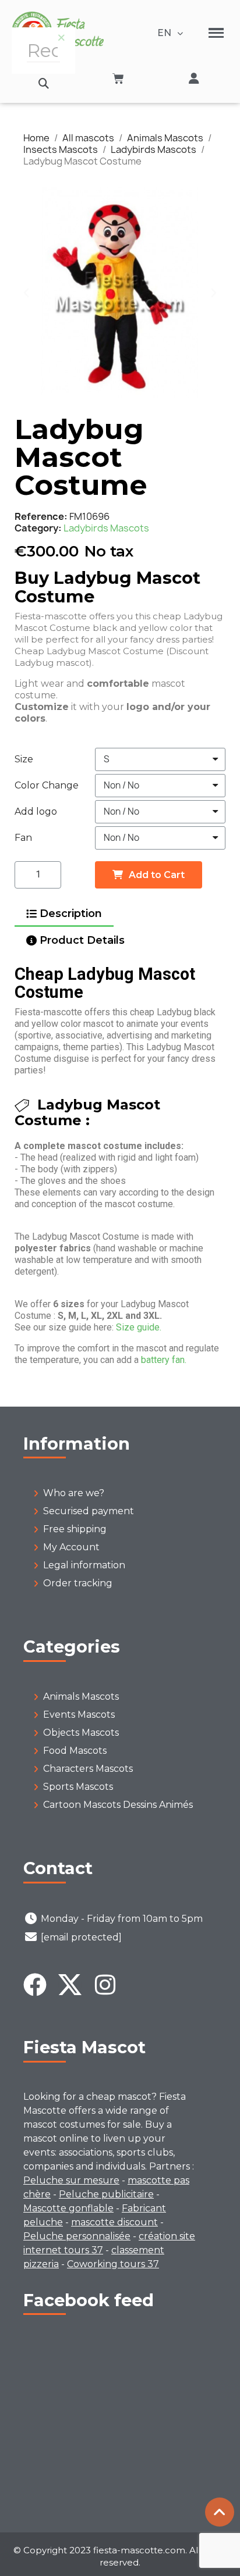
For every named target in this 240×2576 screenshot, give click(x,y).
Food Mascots (75, 1751)
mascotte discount (114, 2222)
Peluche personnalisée (77, 2236)
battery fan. (164, 1360)
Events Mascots (79, 1715)
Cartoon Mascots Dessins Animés (118, 1805)
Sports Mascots (78, 1787)
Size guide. (139, 1327)
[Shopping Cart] (118, 79)
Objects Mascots (81, 1733)
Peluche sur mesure (71, 2180)
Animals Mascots (81, 1696)
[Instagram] (105, 1985)
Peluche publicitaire (106, 2194)
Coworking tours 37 (113, 2264)
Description (71, 914)
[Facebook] (35, 1985)
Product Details (82, 940)
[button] (43, 83)
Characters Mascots (88, 1769)
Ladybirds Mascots (106, 528)
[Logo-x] (70, 1985)
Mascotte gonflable (68, 2208)
